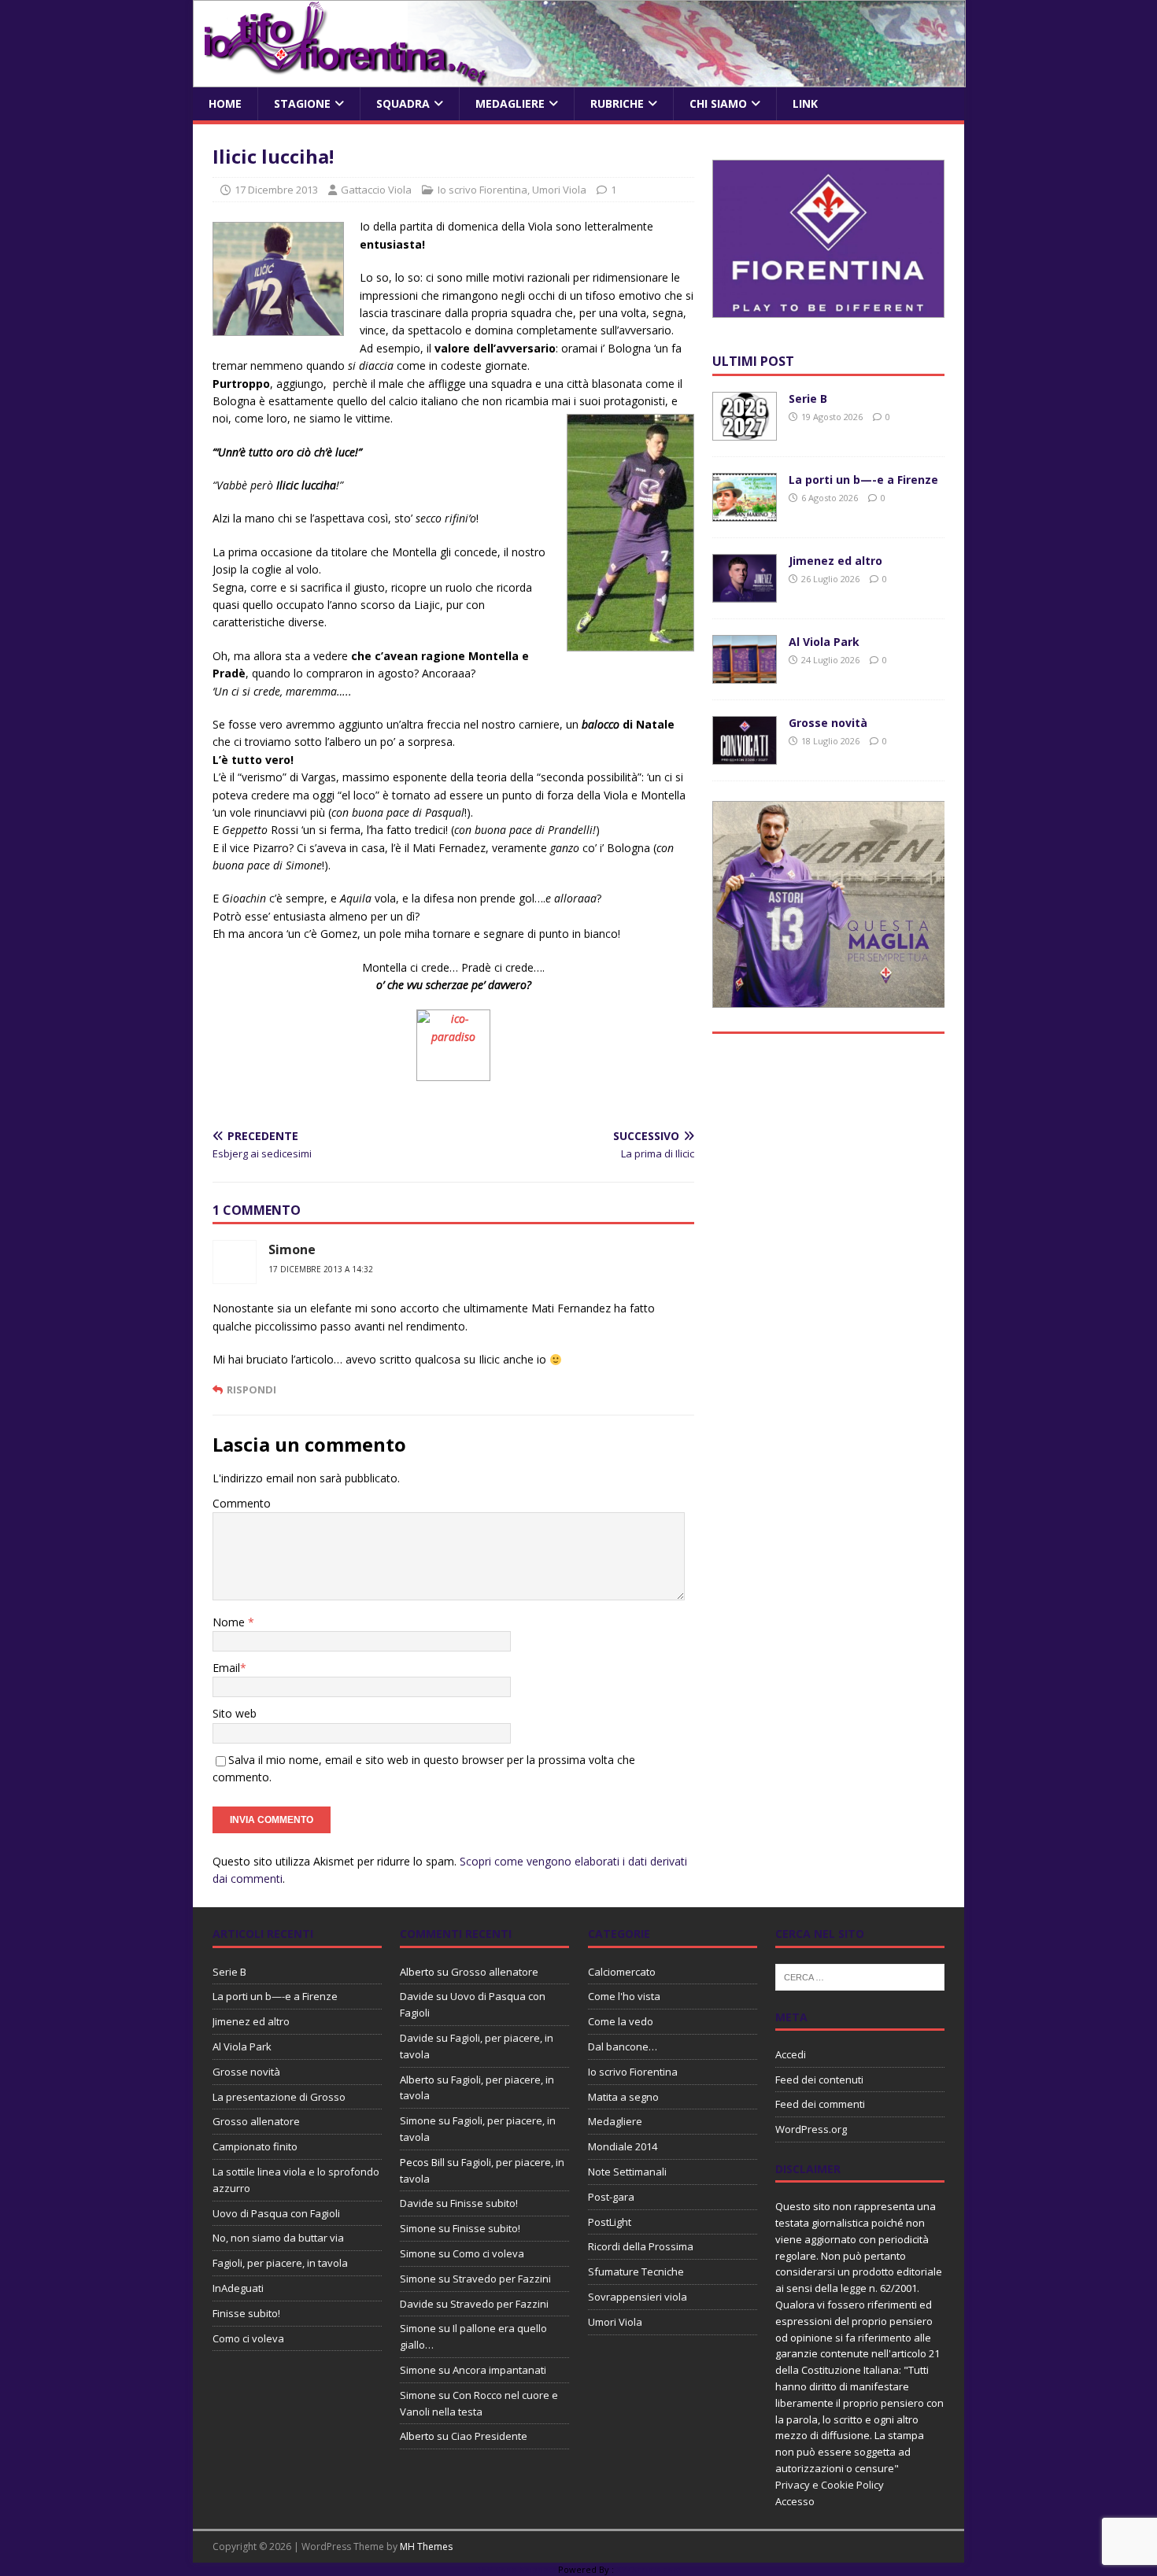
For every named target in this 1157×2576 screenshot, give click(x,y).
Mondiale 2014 (623, 2146)
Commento (242, 1503)
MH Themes (426, 2546)
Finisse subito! (246, 2313)
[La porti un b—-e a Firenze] (745, 513)
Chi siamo (718, 103)
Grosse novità (828, 723)
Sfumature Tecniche (636, 2272)
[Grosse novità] (745, 756)
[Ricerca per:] (860, 1976)
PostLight (610, 2222)
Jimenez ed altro (835, 561)
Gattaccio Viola (376, 190)
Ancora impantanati (499, 2370)
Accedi (791, 2054)
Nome (230, 1622)
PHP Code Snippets (516, 2569)
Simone (292, 1249)
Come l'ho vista (624, 1996)
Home (225, 103)
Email (226, 1668)
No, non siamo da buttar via (278, 2238)
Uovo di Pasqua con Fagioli (276, 2213)
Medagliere (510, 103)
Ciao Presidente (489, 2436)
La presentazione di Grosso (279, 2097)
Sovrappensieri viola (638, 2297)
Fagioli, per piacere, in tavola (280, 2263)
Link (805, 103)
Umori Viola (559, 190)
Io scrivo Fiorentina (482, 190)
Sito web (235, 1713)
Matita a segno (623, 2097)
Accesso (795, 2501)
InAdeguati (238, 2288)
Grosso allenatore (256, 2121)
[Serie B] (745, 432)
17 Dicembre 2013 (276, 190)
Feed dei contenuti (819, 2080)
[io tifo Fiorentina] (579, 78)
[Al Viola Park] (745, 675)
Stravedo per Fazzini (502, 2279)
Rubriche (617, 103)
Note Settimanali (627, 2172)
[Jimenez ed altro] (745, 594)
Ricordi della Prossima (641, 2246)
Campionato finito (255, 2146)
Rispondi (251, 1389)
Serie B (808, 399)
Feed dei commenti (820, 2104)
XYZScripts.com (649, 2569)
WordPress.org (811, 2129)
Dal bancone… (623, 2046)
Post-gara (611, 2197)
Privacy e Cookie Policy (830, 2485)
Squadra (403, 103)
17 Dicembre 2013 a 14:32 (321, 1269)
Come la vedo (621, 2021)
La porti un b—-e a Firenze (863, 480)
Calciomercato (622, 1972)
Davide (417, 1996)
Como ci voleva (248, 2338)
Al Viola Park (824, 642)
